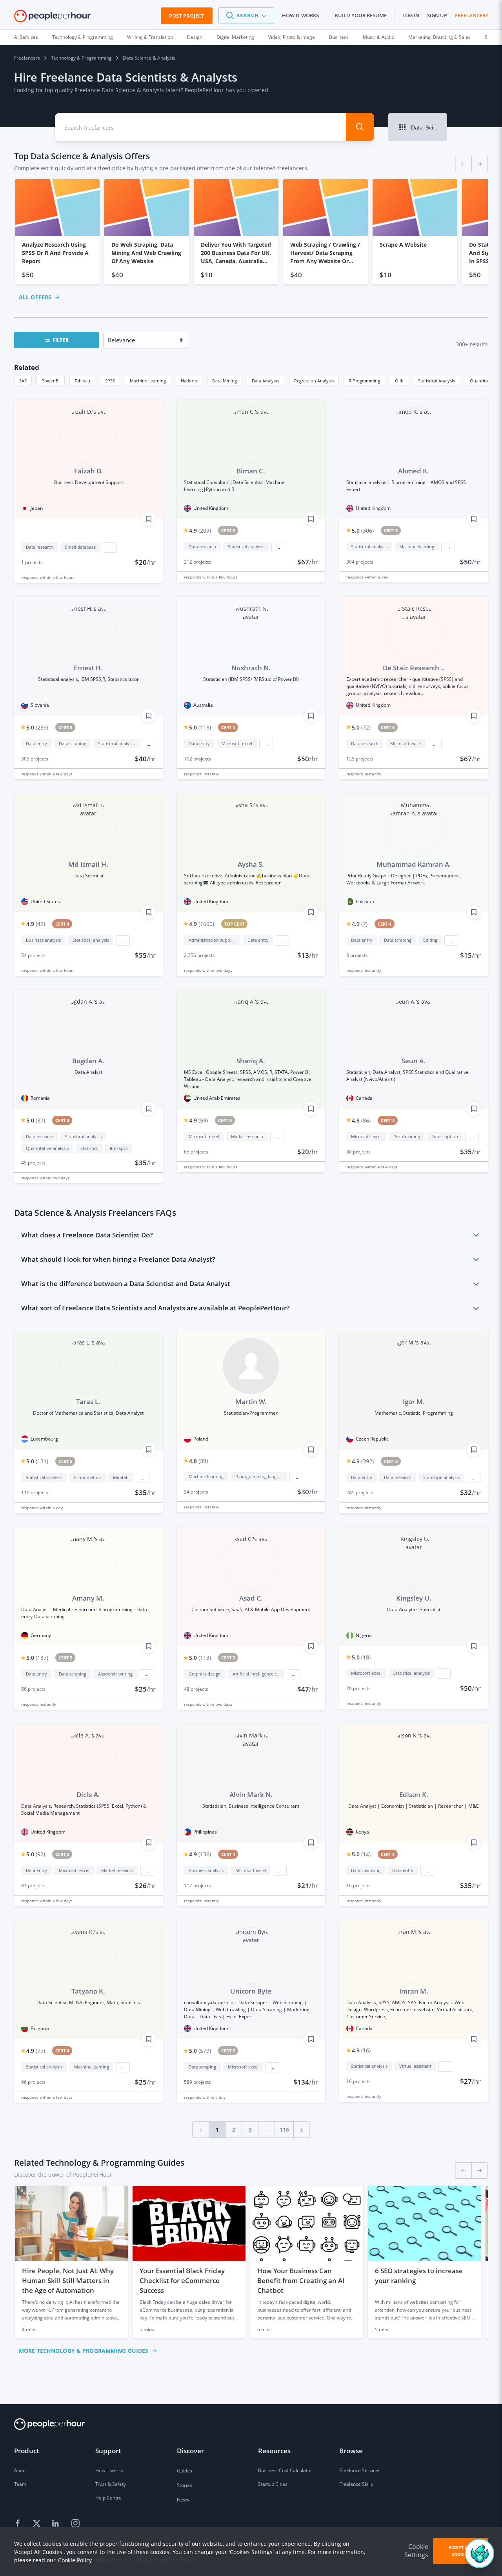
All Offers (35, 297)
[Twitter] (38, 2524)
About (21, 2470)
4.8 (361, 1120)
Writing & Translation (150, 37)
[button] (246, 16)
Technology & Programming (83, 37)
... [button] (110, 548)
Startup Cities (273, 2484)
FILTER (61, 340)
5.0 (363, 530)
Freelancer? (471, 15)
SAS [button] (23, 381)
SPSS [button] (110, 381)
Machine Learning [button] (148, 381)
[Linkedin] (56, 2524)
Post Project (187, 16)
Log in (411, 15)
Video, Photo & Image (292, 37)
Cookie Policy (75, 2560)
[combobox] (193, 127)
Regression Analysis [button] (314, 381)
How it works (300, 15)
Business (339, 37)
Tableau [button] (82, 381)
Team (20, 2484)
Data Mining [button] (225, 381)
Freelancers (27, 58)
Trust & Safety (111, 2484)
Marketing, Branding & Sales (439, 37)
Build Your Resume (361, 15)
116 (284, 2129)
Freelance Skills (356, 2484)
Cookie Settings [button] (416, 2551)
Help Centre (108, 2498)
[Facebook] (19, 2524)
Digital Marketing (235, 37)
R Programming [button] (364, 381)
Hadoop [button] (189, 381)
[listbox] (251, 232)
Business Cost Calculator (285, 2470)
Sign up (437, 15)
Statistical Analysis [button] (437, 381)
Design (195, 37)
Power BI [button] (51, 381)
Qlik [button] (399, 381)
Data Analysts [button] (266, 381)
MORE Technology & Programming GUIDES (84, 2351)
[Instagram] (75, 2524)
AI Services (26, 37)
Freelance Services (360, 2470)
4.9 (200, 530)
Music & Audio (378, 37)
